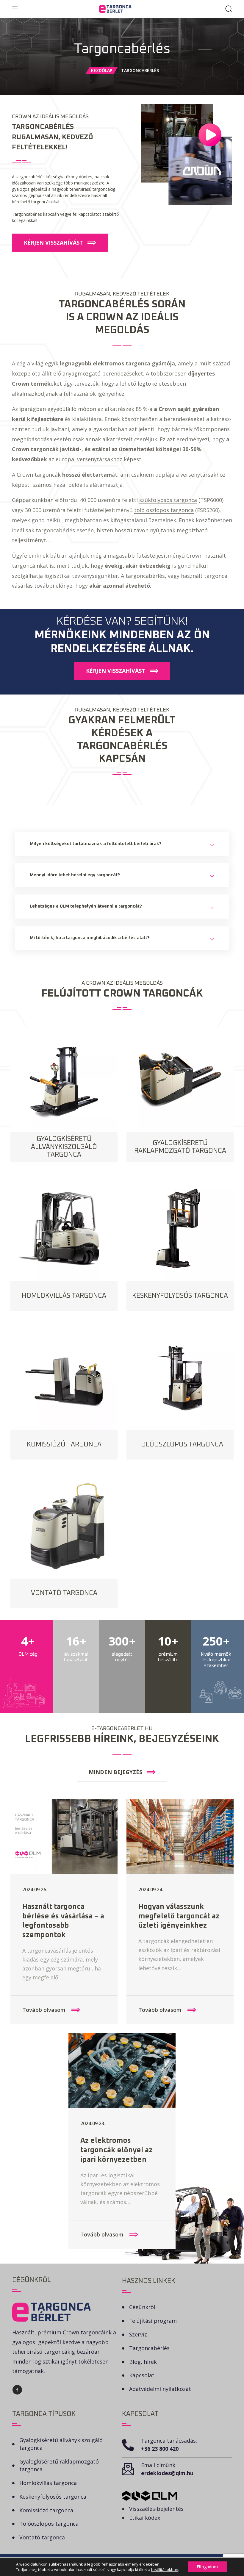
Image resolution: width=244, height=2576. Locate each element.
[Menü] (15, 9)
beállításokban (165, 2569)
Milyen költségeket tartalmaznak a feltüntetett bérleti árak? (96, 844)
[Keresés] (229, 9)
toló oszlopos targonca (164, 510)
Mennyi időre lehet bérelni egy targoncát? (75, 875)
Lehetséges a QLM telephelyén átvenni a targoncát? (86, 906)
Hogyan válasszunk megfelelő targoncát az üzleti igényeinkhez (179, 1916)
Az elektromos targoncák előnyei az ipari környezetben (116, 2150)
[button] (60, 243)
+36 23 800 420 (160, 2449)
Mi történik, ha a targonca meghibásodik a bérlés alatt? (90, 938)
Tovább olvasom (45, 2010)
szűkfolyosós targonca (168, 500)
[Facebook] (17, 2390)
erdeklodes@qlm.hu (167, 2473)
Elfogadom (207, 2567)
